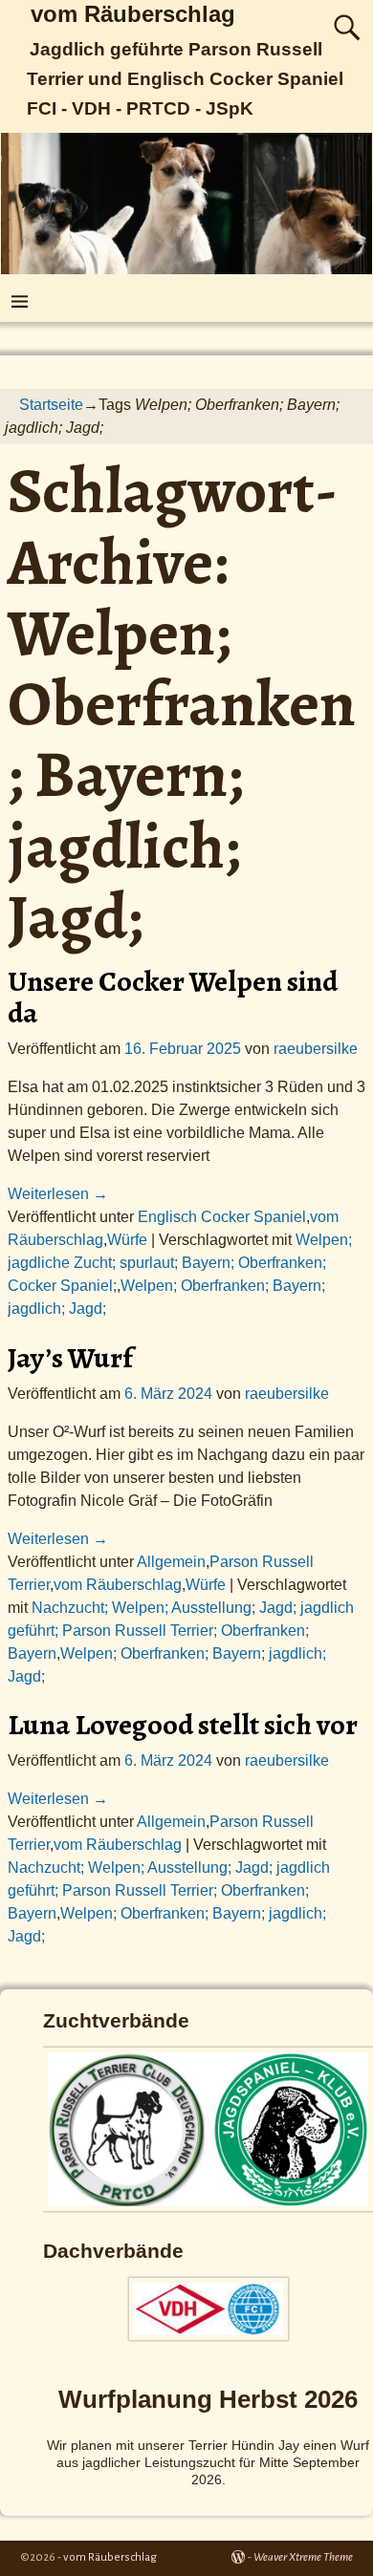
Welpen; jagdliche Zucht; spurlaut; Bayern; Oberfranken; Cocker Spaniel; (180, 1263)
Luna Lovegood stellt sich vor (183, 1725)
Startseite (51, 405)
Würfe (127, 1240)
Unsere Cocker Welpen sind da (173, 997)
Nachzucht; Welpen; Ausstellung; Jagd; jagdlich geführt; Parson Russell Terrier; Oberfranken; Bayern (181, 1631)
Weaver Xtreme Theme (303, 2557)
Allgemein (171, 1562)
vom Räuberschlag (133, 14)
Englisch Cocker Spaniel (222, 1217)
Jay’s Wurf (70, 1358)
